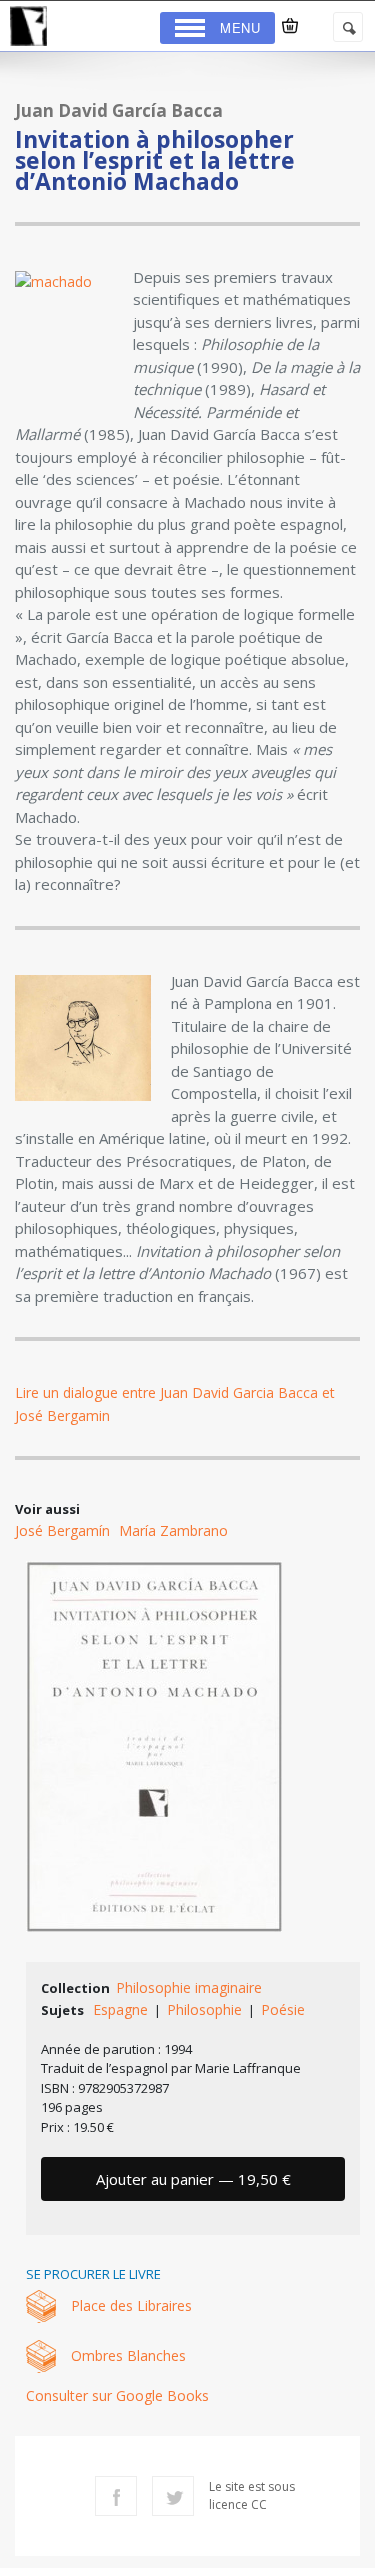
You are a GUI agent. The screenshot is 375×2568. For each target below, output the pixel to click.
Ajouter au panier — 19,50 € (193, 2179)
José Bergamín (62, 1530)
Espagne (120, 2009)
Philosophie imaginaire (189, 1987)
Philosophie (204, 2009)
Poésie (283, 2009)
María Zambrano (173, 1530)
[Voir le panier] (290, 26)
